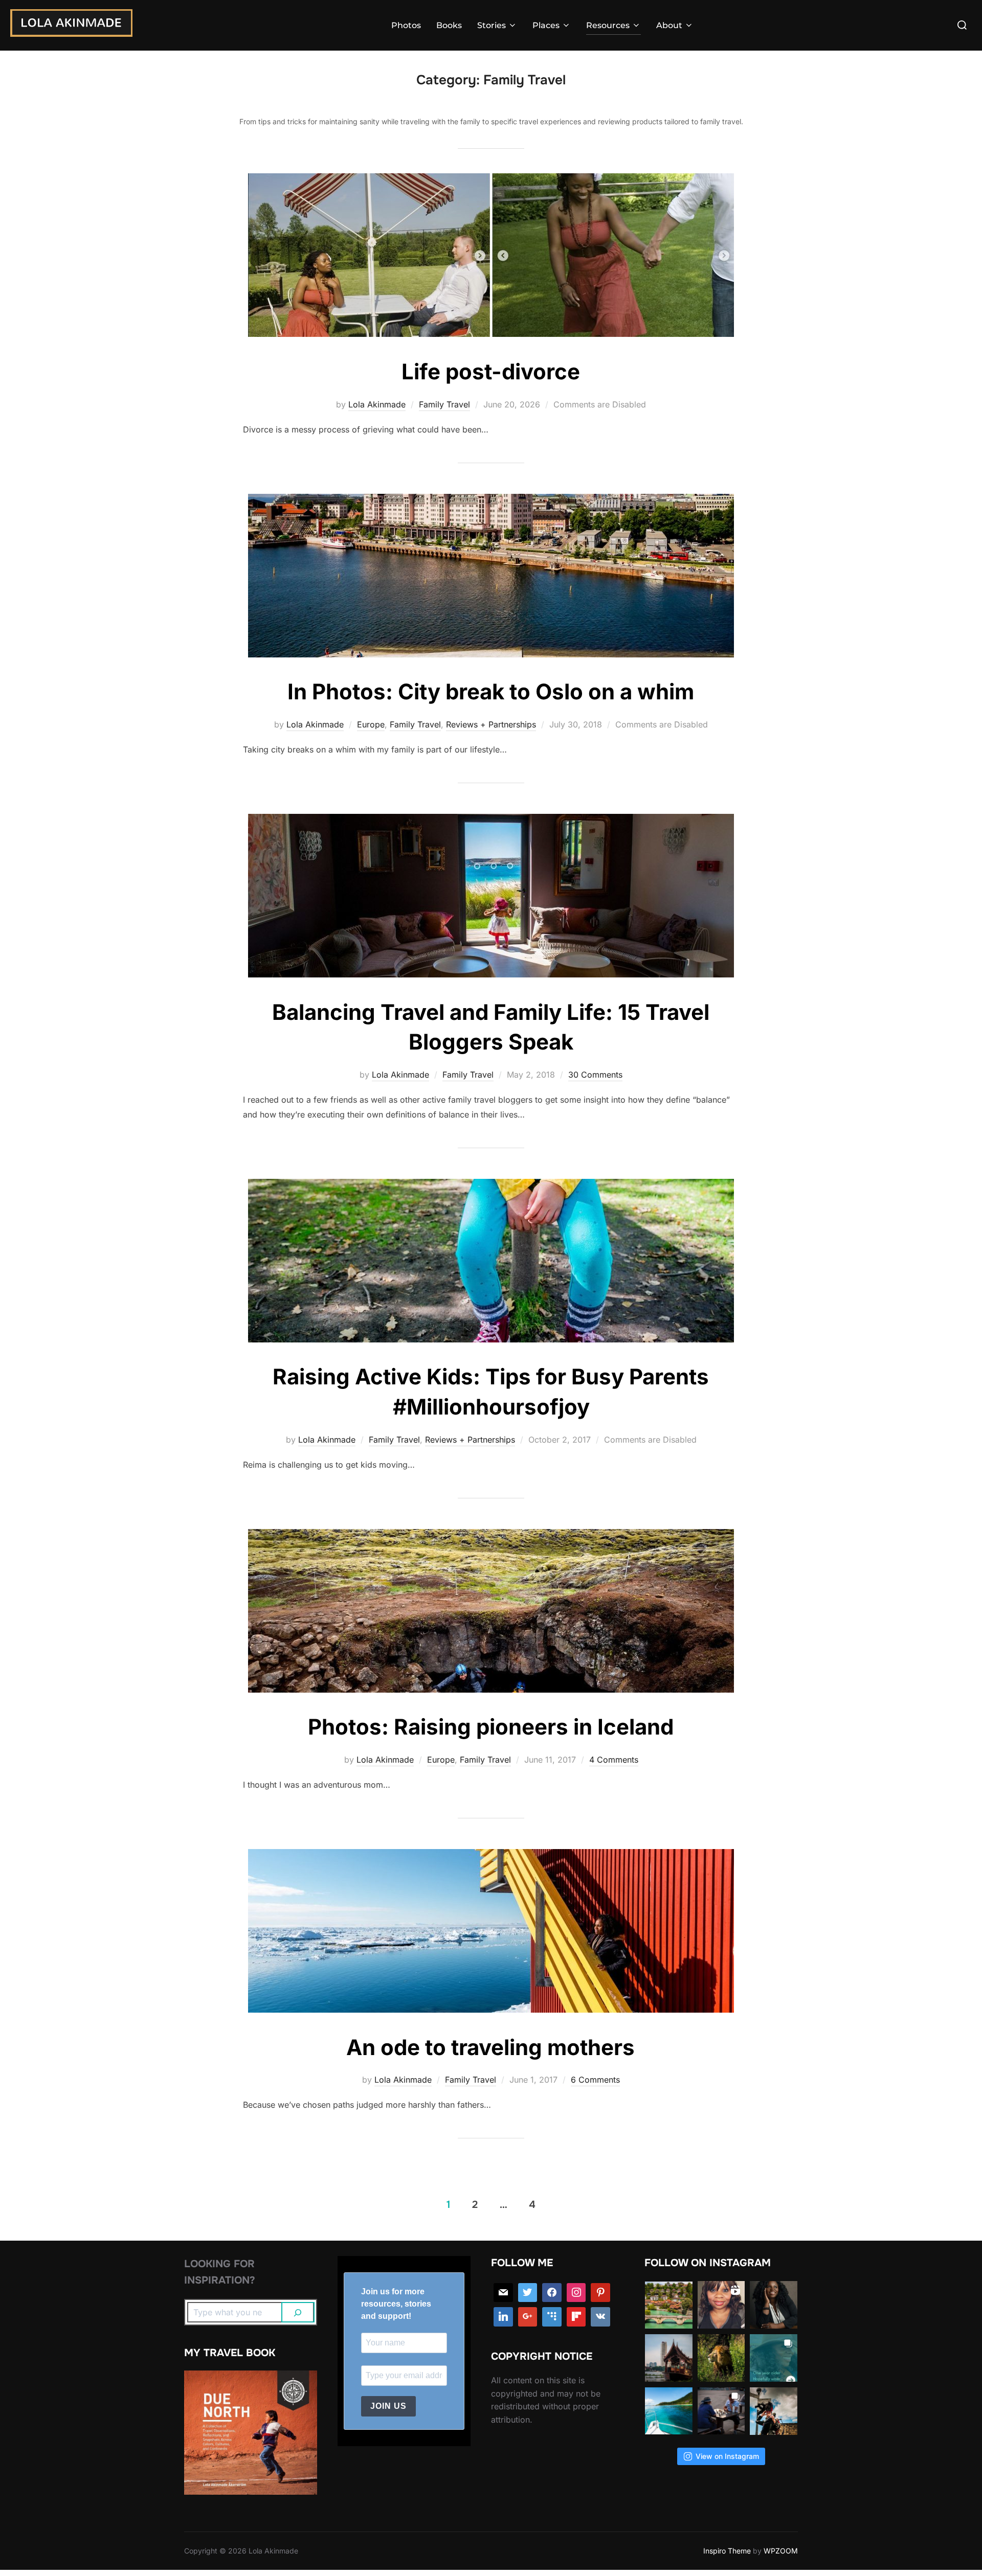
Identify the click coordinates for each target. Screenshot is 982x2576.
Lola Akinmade (377, 404)
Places (546, 25)
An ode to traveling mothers (490, 2047)
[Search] (298, 2312)
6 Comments (595, 2080)
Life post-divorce (491, 371)
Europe (371, 724)
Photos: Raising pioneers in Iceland (491, 1727)
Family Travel (444, 404)
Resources (608, 25)
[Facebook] (552, 2293)
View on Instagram (727, 2456)
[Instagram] (576, 2293)
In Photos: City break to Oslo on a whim (491, 691)
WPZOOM (781, 2551)
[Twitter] (528, 2293)
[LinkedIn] (503, 2317)
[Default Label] (552, 2317)
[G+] (528, 2317)
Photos (406, 25)
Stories (492, 25)
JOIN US (388, 2406)
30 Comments (595, 1075)
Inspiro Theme (727, 2551)
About (669, 25)
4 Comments (614, 1760)
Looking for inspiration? (220, 2272)
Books (449, 25)
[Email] (503, 2293)
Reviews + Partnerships (491, 724)
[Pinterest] (600, 2293)
